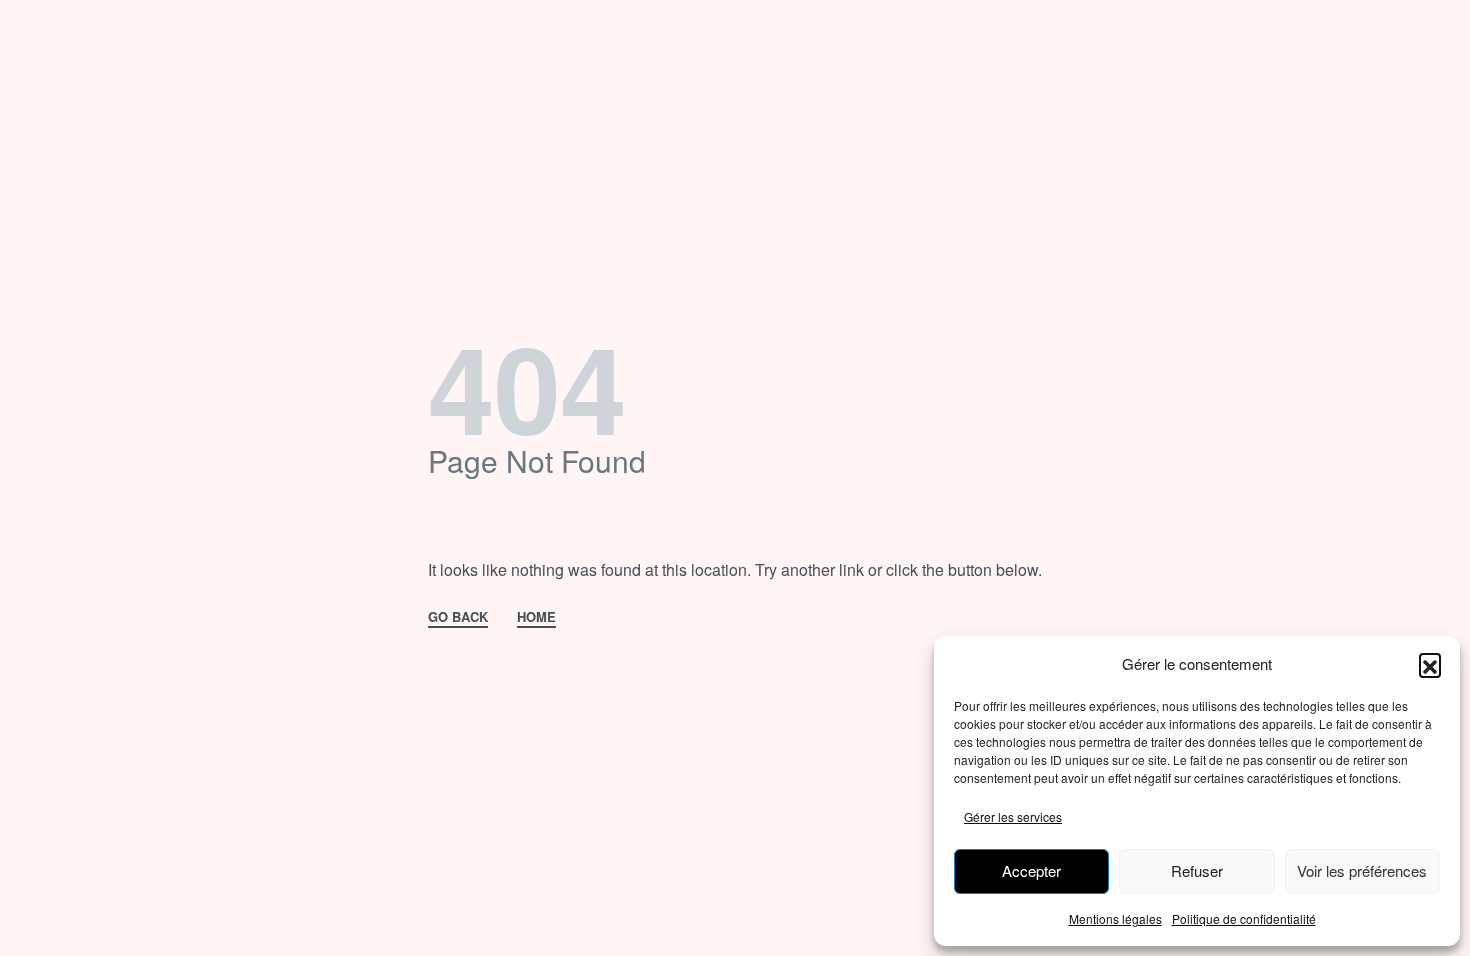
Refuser (1197, 870)
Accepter (1031, 870)
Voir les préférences (1362, 870)
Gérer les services (1013, 816)
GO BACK (458, 618)
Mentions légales (1115, 918)
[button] (1430, 664)
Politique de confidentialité (1244, 918)
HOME (536, 618)
